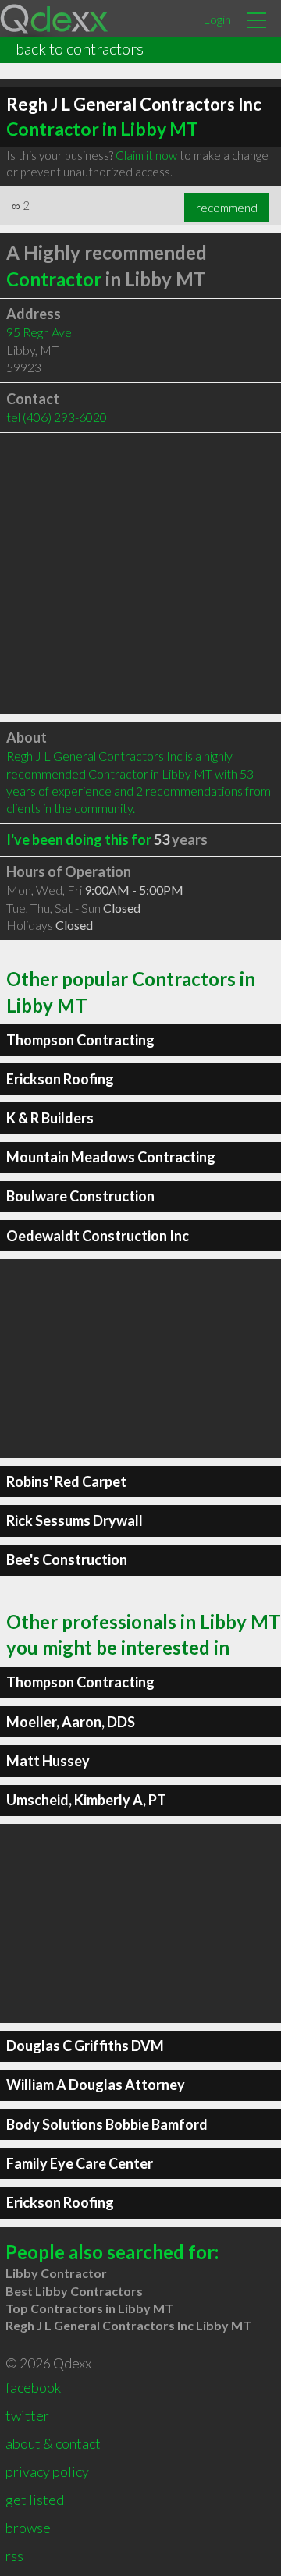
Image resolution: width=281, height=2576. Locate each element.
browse (28, 2528)
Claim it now (146, 155)
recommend (227, 208)
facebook (33, 2387)
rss (14, 2556)
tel (57, 417)
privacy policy (47, 2471)
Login (217, 19)
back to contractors (80, 48)
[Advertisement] (140, 573)
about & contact (53, 2443)
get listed (35, 2500)
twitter (27, 2415)
